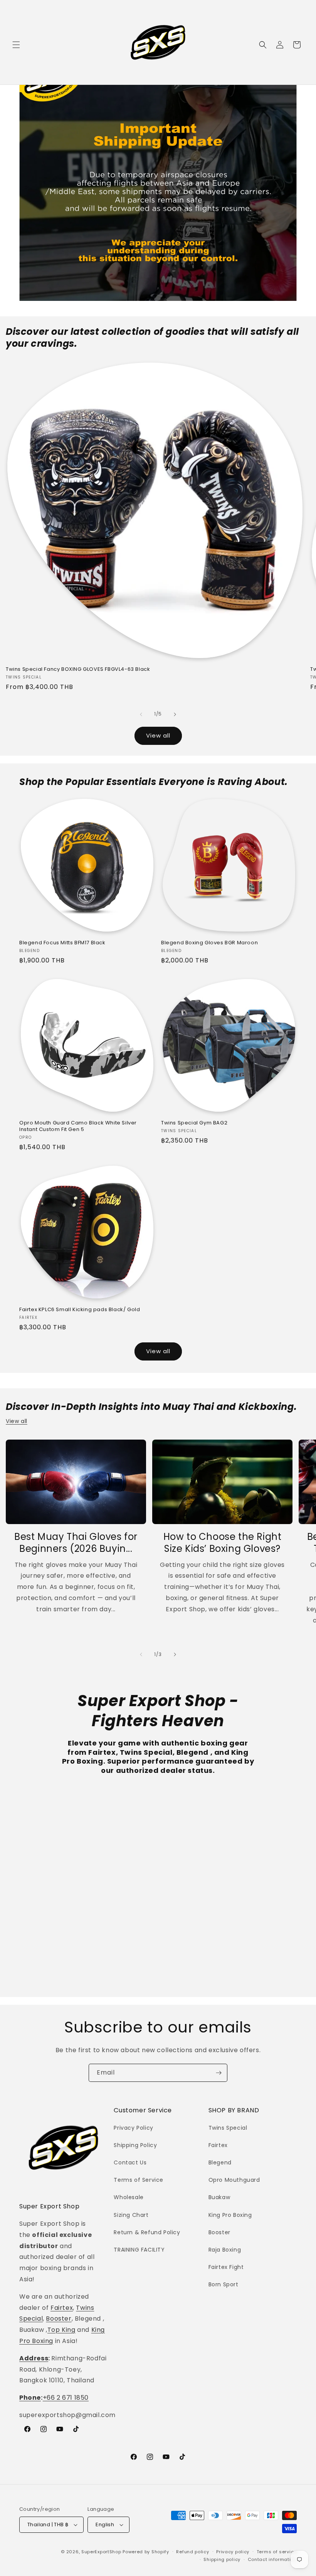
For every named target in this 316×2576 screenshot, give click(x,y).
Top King (61, 2330)
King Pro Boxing (230, 2215)
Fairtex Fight (226, 2267)
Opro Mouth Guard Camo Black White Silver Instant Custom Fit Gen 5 (78, 1126)
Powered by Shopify (146, 2552)
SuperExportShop (101, 2552)
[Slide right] (175, 714)
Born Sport (224, 2284)
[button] (16, 45)
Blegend (220, 2162)
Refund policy (192, 2552)
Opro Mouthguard (234, 2180)
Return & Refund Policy (147, 2232)
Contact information (272, 2559)
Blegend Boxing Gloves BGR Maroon (209, 943)
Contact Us (130, 2162)
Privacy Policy (133, 2128)
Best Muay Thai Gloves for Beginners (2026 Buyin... (76, 1543)
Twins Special (228, 2128)
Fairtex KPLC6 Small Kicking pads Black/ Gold (80, 1310)
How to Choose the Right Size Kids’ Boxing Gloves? (223, 1543)
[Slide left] (141, 714)
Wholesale (129, 2197)
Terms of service (277, 2552)
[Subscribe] (219, 2073)
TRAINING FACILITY (139, 2250)
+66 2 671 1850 (66, 2398)
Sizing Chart (131, 2215)
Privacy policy (233, 2552)
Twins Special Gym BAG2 (194, 1123)
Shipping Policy (135, 2145)
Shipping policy (222, 2559)
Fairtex (62, 2308)
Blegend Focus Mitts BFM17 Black (62, 943)
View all (158, 735)
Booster (59, 2319)
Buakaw (219, 2197)
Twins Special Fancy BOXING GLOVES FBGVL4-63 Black (78, 669)
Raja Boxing (225, 2250)
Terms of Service (139, 2180)
